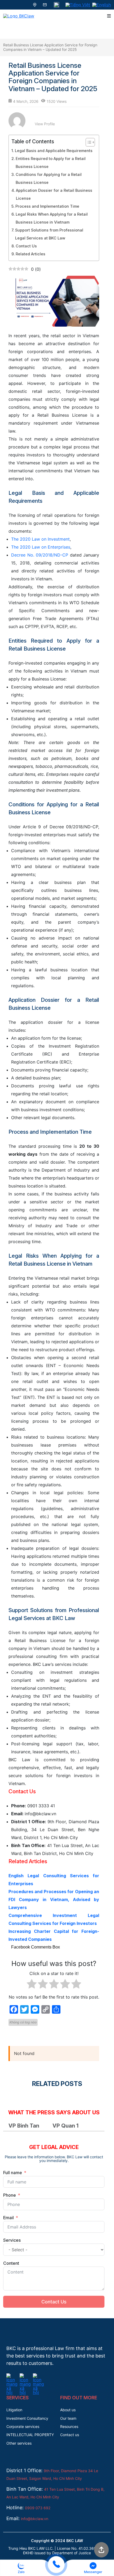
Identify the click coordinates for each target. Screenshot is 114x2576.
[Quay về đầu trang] (101, 2551)
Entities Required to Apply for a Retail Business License (51, 163)
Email (8, 2218)
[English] (102, 5)
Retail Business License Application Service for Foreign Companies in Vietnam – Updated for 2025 (50, 47)
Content (11, 2263)
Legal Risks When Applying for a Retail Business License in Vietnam (52, 218)
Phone (10, 2195)
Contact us (70, 2435)
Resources (69, 2426)
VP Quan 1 (65, 2126)
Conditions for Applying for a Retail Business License (49, 178)
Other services (19, 2443)
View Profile (45, 124)
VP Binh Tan (24, 2126)
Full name (13, 2173)
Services (12, 2240)
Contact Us (26, 246)
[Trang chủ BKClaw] (19, 16)
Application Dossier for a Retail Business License (54, 194)
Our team (68, 2418)
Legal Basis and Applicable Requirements (54, 151)
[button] (21, 2568)
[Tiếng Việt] (78, 5)
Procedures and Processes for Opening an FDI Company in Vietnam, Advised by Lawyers (54, 1899)
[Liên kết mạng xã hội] (12, 2377)
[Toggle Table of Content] (88, 142)
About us (68, 2410)
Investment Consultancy (27, 2418)
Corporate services (23, 2426)
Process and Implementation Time (47, 206)
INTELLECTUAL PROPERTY (30, 2435)
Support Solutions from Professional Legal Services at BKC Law (49, 234)
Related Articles (30, 254)
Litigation (14, 2410)
